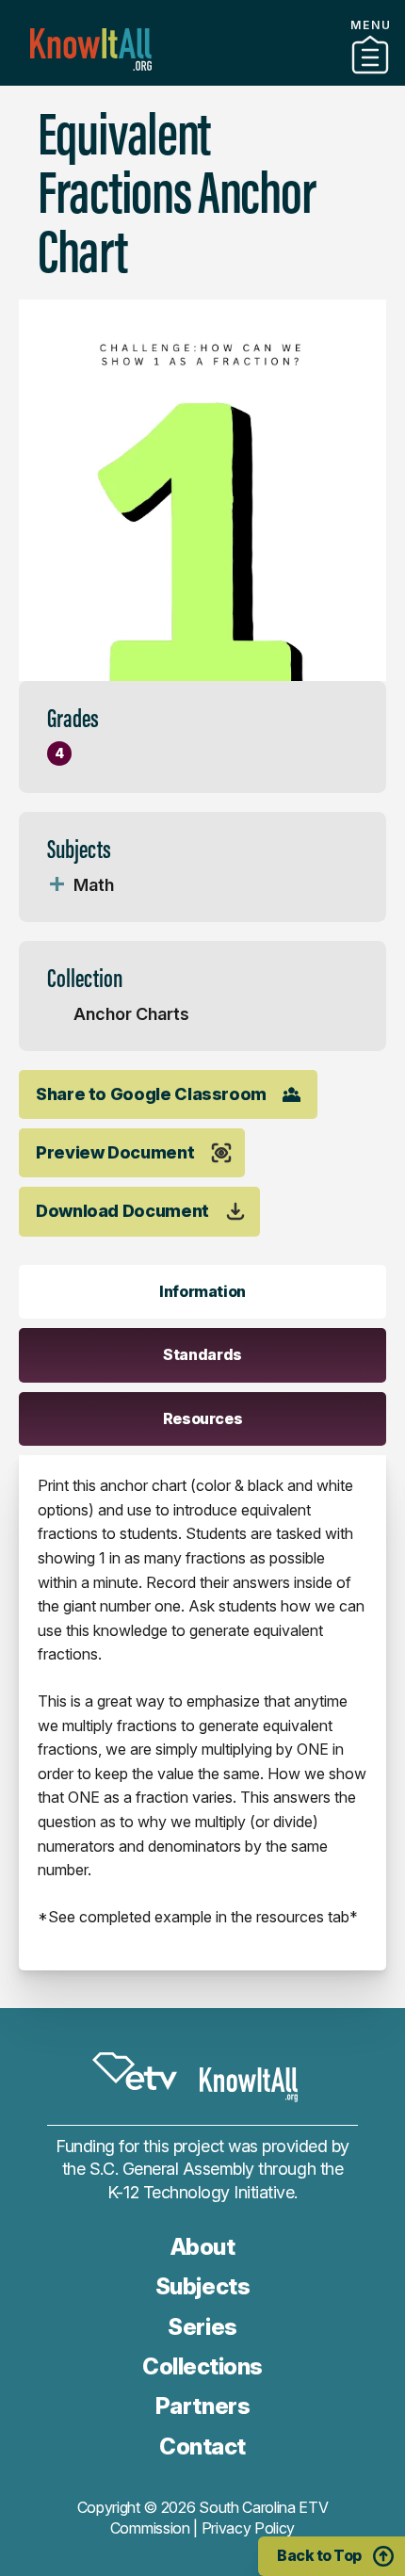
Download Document (122, 1211)
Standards (202, 1354)
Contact (202, 2446)
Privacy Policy (249, 2528)
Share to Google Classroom (151, 1094)
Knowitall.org (91, 49)
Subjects (202, 2286)
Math (94, 885)
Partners (202, 78)
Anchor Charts (131, 1014)
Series (202, 2327)
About (203, 2247)
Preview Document (115, 1152)
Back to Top (319, 2555)
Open (57, 885)
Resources (203, 1418)
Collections (202, 2366)
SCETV (135, 2071)
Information (202, 1291)
